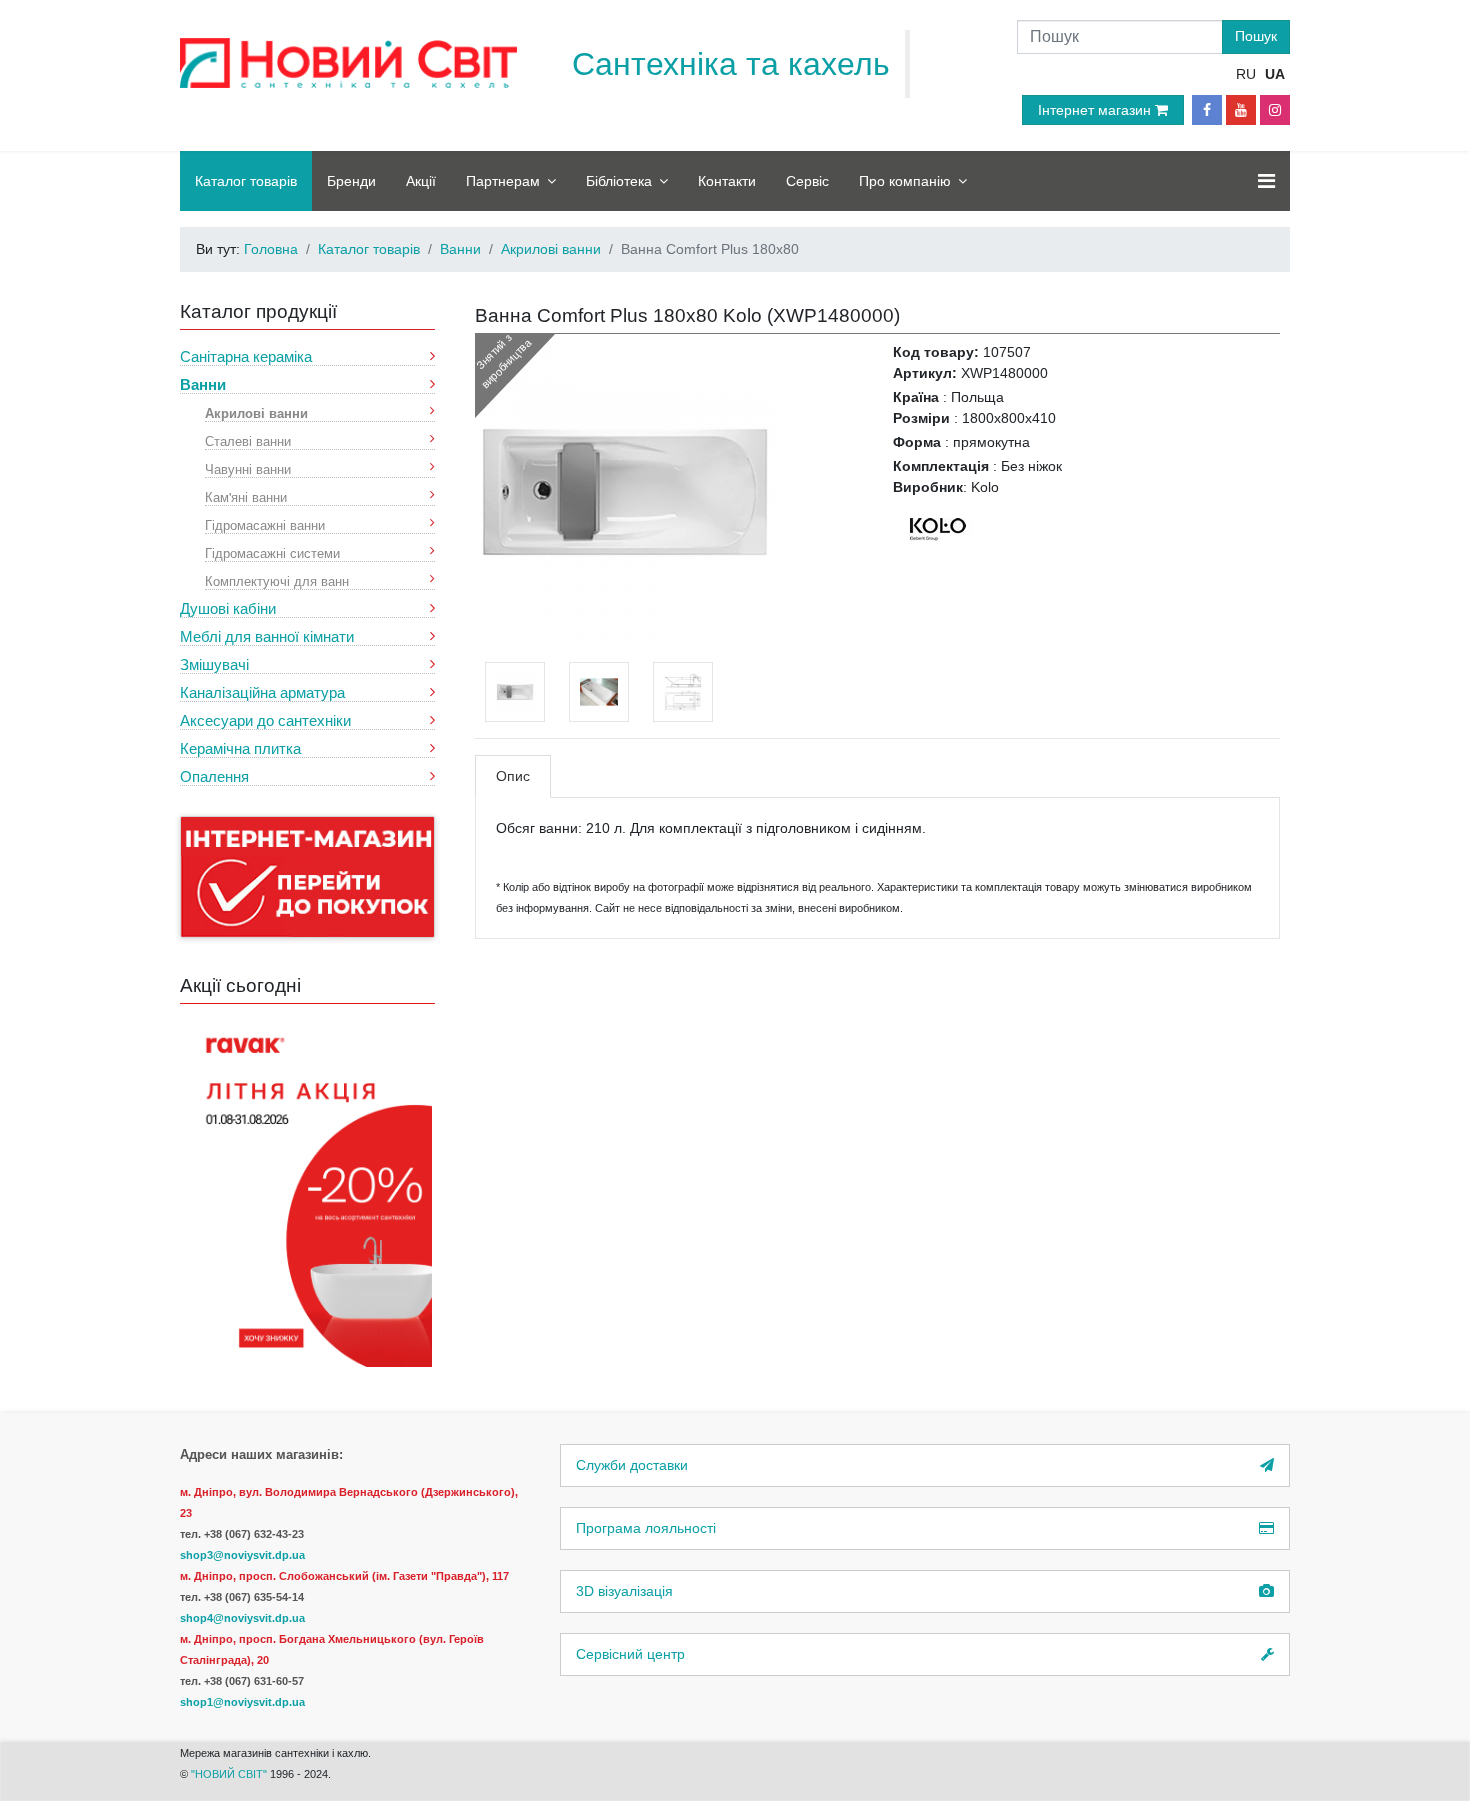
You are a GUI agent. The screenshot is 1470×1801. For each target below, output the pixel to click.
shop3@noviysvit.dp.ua (242, 1555)
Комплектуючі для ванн (277, 580)
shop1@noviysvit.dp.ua (242, 1702)
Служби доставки (632, 1465)
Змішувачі (214, 664)
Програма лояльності (646, 1528)
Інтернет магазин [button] (1096, 110)
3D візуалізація (624, 1591)
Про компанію (905, 181)
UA (1275, 74)
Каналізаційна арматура (262, 692)
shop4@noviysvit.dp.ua (242, 1618)
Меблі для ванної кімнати (267, 636)
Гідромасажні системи (272, 552)
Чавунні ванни (248, 468)
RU (1246, 74)
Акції (421, 181)
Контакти (727, 181)
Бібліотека (619, 181)
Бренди (351, 181)
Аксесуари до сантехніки (265, 720)
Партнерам (503, 181)
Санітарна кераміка (246, 356)
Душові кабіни (228, 608)
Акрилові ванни (256, 412)
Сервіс (807, 181)
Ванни (203, 384)
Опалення (214, 776)
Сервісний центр (630, 1654)
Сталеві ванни (248, 440)
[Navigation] (1266, 181)
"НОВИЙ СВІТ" (230, 1774)
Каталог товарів (246, 181)
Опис (513, 776)
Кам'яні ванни (246, 496)
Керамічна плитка (240, 748)
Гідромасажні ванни (265, 524)
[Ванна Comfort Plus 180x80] (625, 491)
